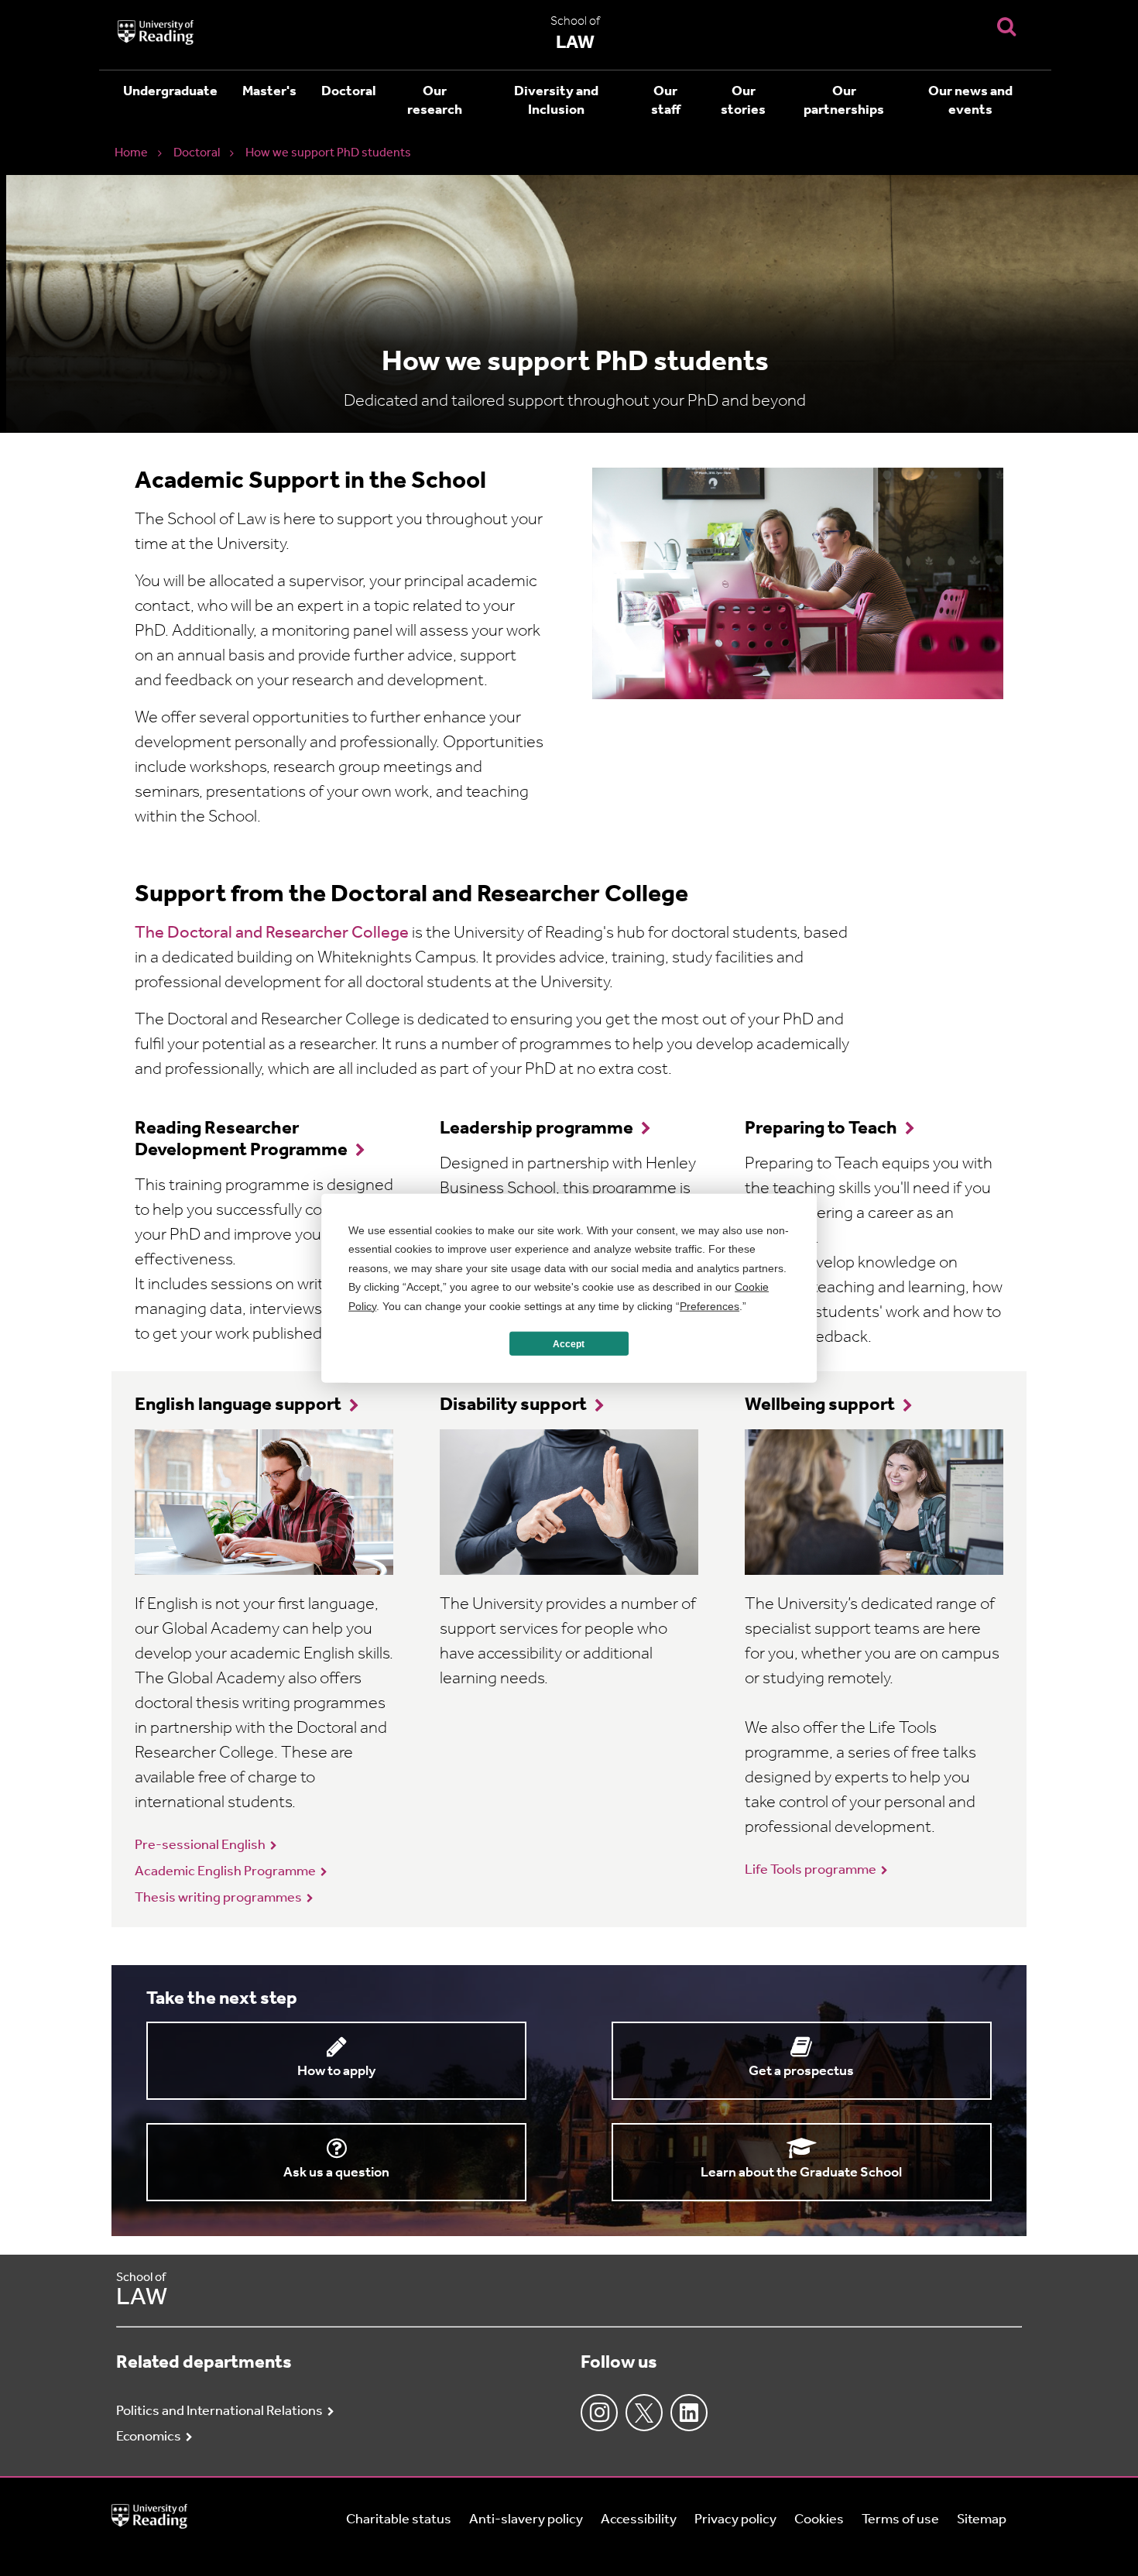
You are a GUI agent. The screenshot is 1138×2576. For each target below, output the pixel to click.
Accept (569, 1343)
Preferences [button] (710, 1305)
